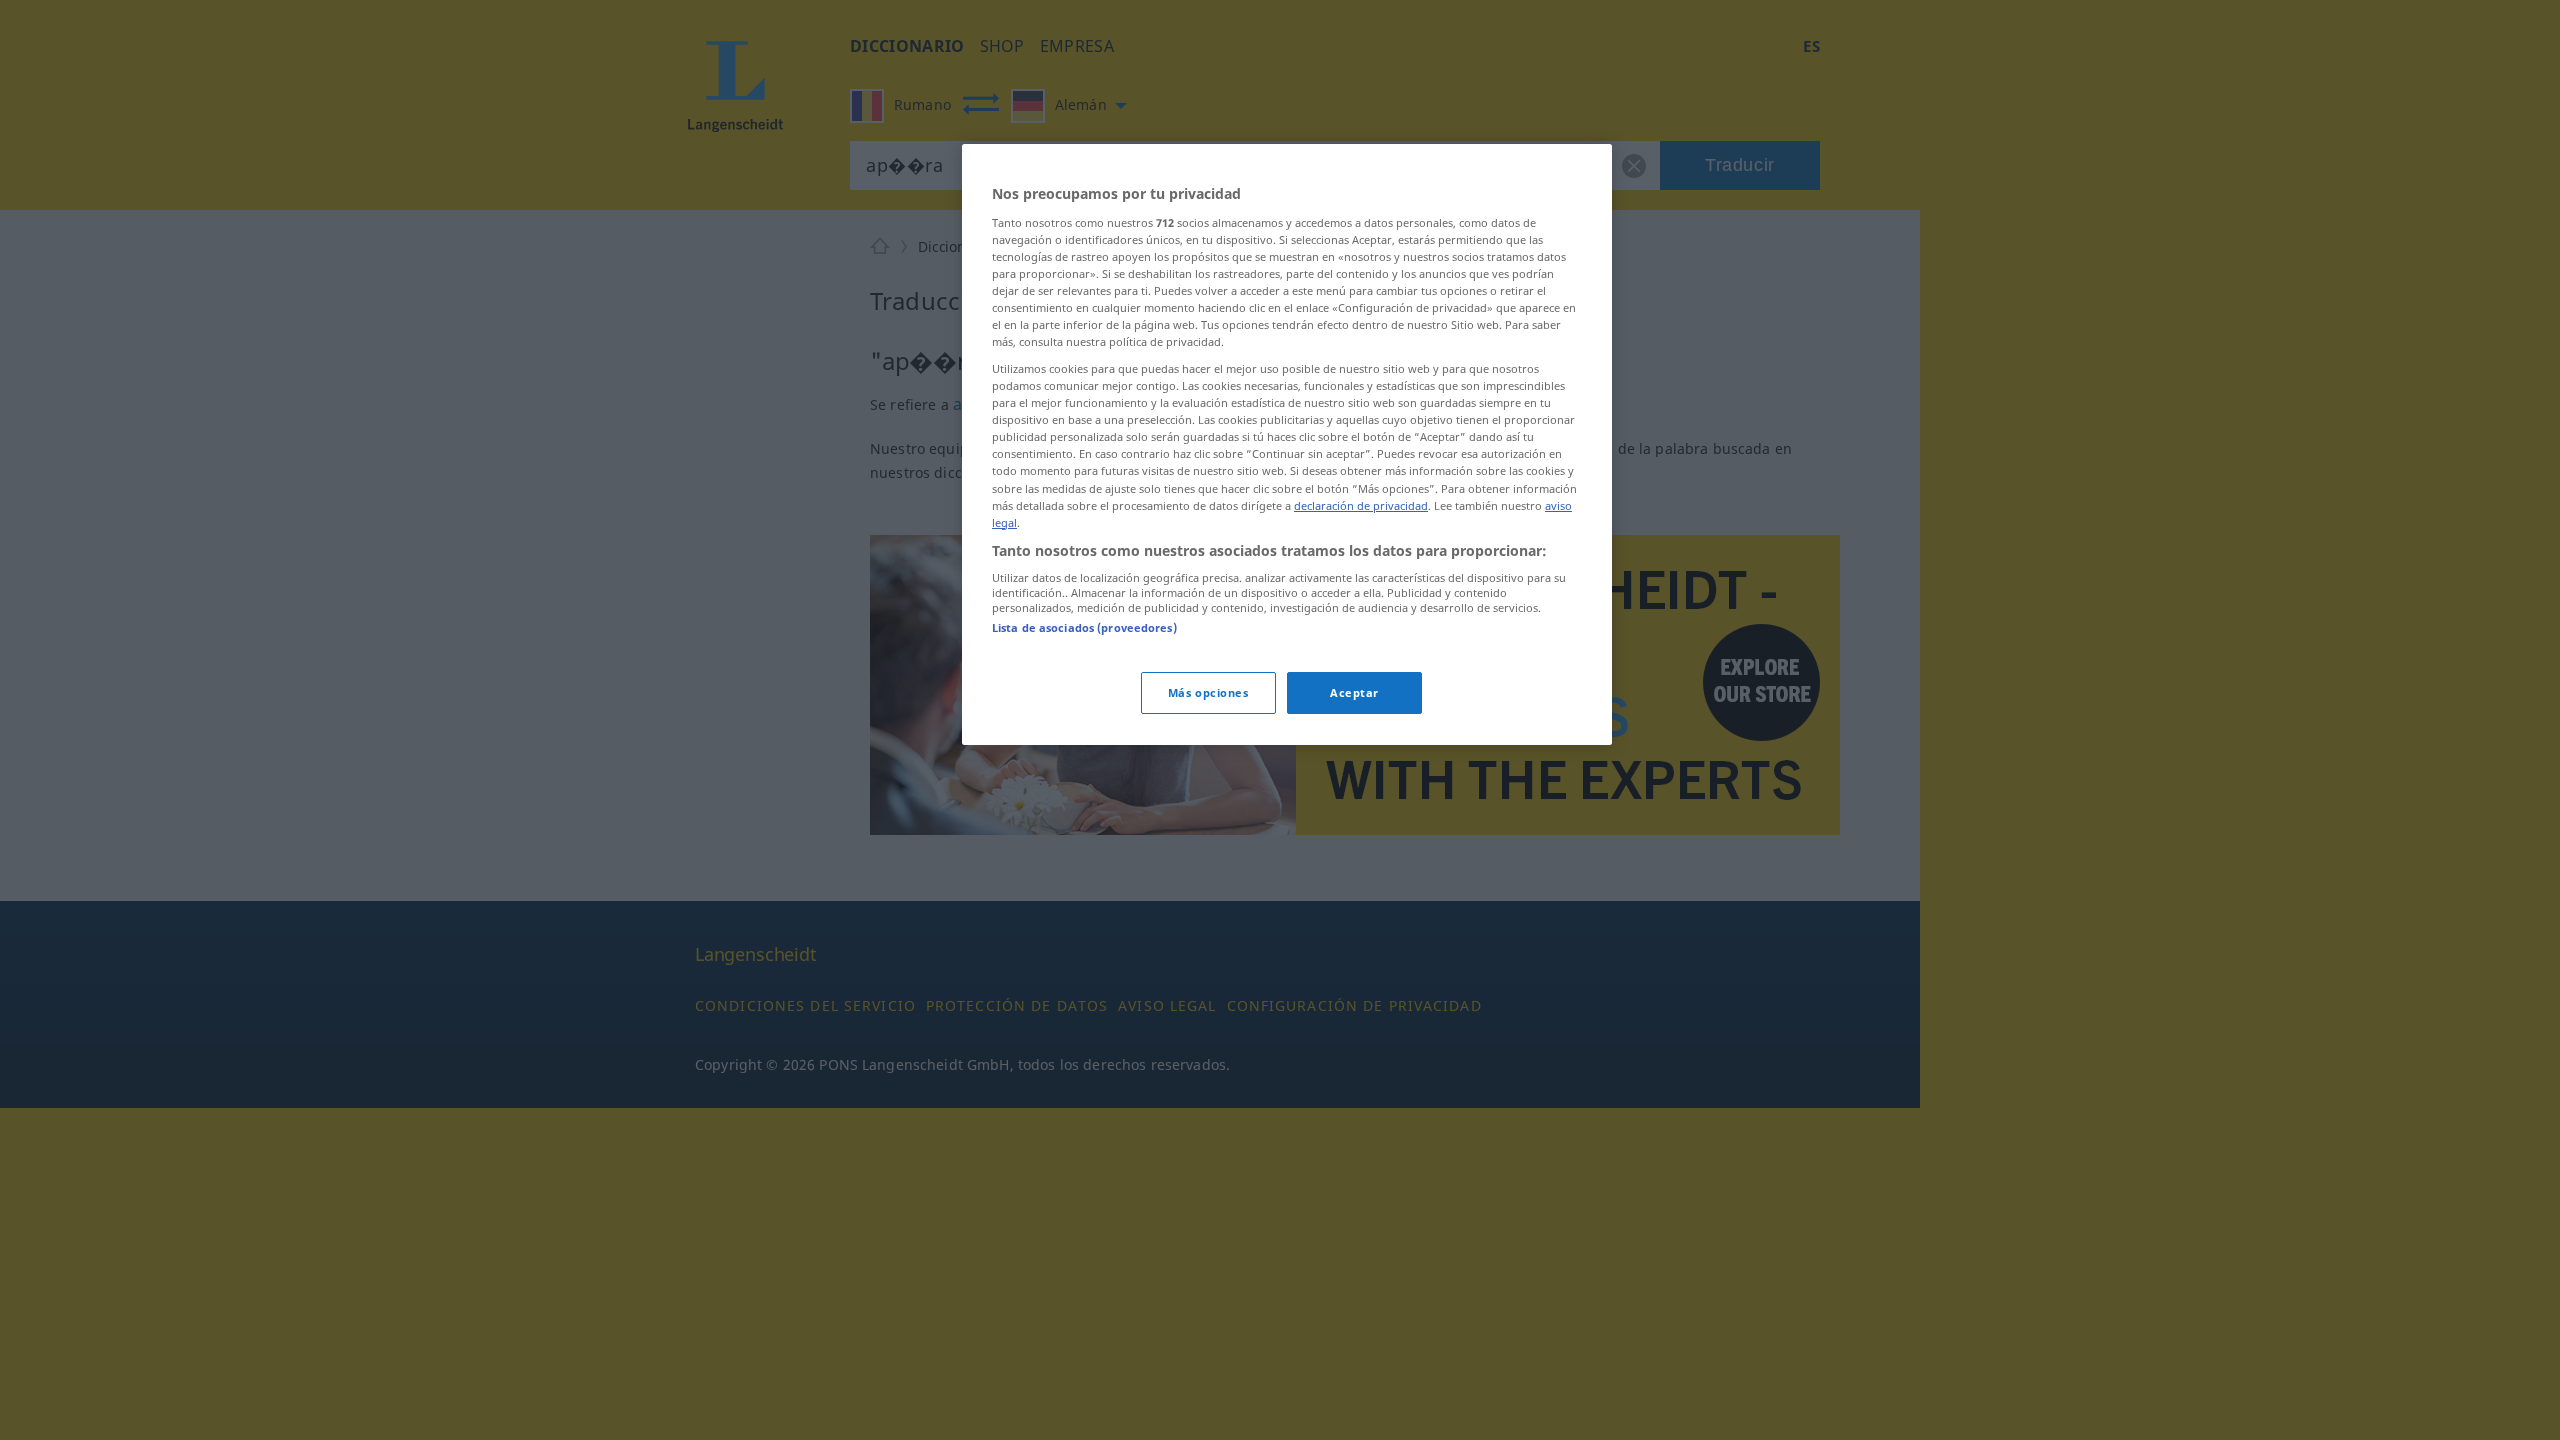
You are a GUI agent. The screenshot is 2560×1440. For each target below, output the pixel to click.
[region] (1287, 444)
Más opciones (1208, 692)
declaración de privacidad (1361, 505)
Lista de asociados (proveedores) (1084, 627)
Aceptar (1354, 692)
